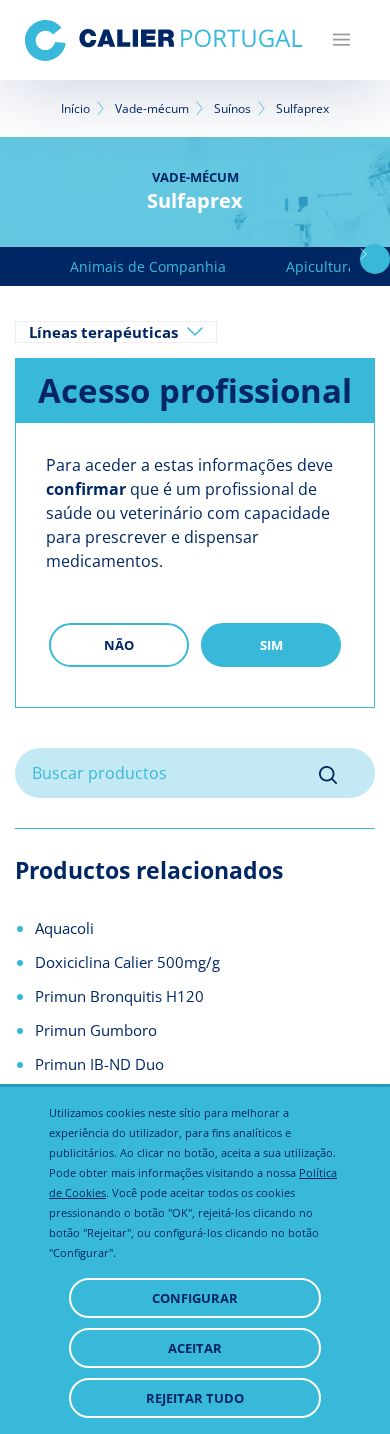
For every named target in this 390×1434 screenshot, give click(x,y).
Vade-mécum (152, 108)
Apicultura (321, 266)
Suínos (232, 108)
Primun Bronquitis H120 (119, 996)
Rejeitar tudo (195, 1398)
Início (75, 108)
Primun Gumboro (96, 1030)
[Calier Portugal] (164, 40)
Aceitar (195, 1348)
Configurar (195, 1298)
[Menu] (341, 40)
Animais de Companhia (148, 266)
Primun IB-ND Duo (99, 1064)
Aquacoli (64, 928)
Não (119, 645)
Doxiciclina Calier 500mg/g (127, 962)
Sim (271, 645)
